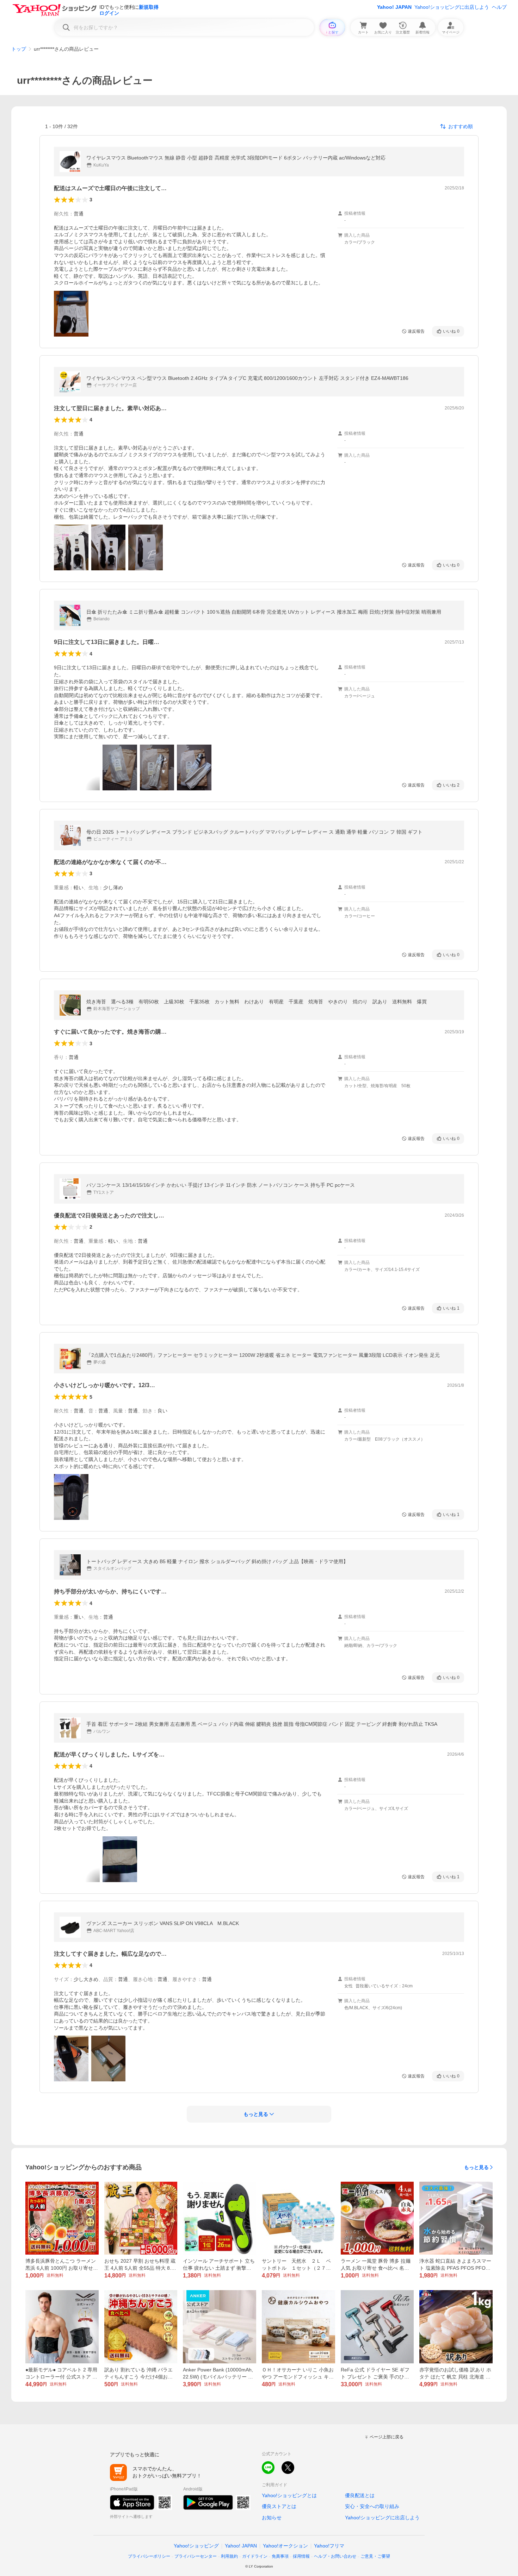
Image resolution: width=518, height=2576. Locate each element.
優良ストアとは (279, 2506)
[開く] (71, 314)
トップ (19, 49)
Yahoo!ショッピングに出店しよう (452, 7)
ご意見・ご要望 (375, 2556)
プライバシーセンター (196, 2556)
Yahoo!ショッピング (196, 2546)
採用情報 (301, 2556)
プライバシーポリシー (149, 2556)
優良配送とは (360, 2495)
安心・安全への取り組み (372, 2506)
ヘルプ (499, 7)
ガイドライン (255, 2556)
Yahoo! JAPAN (394, 7)
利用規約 (229, 2556)
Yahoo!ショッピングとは (289, 2495)
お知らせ (272, 2518)
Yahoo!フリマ (329, 2546)
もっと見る (476, 2167)
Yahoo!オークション (285, 2546)
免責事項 (280, 2556)
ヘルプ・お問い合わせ (335, 2556)
